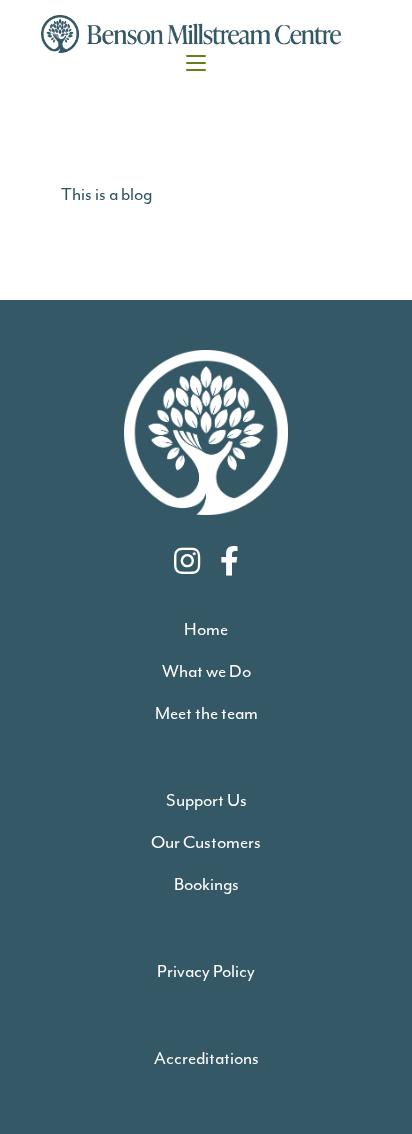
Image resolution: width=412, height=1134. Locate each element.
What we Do (206, 671)
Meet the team (206, 713)
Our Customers (206, 842)
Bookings (206, 884)
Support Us (206, 800)
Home (206, 629)
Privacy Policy (206, 971)
